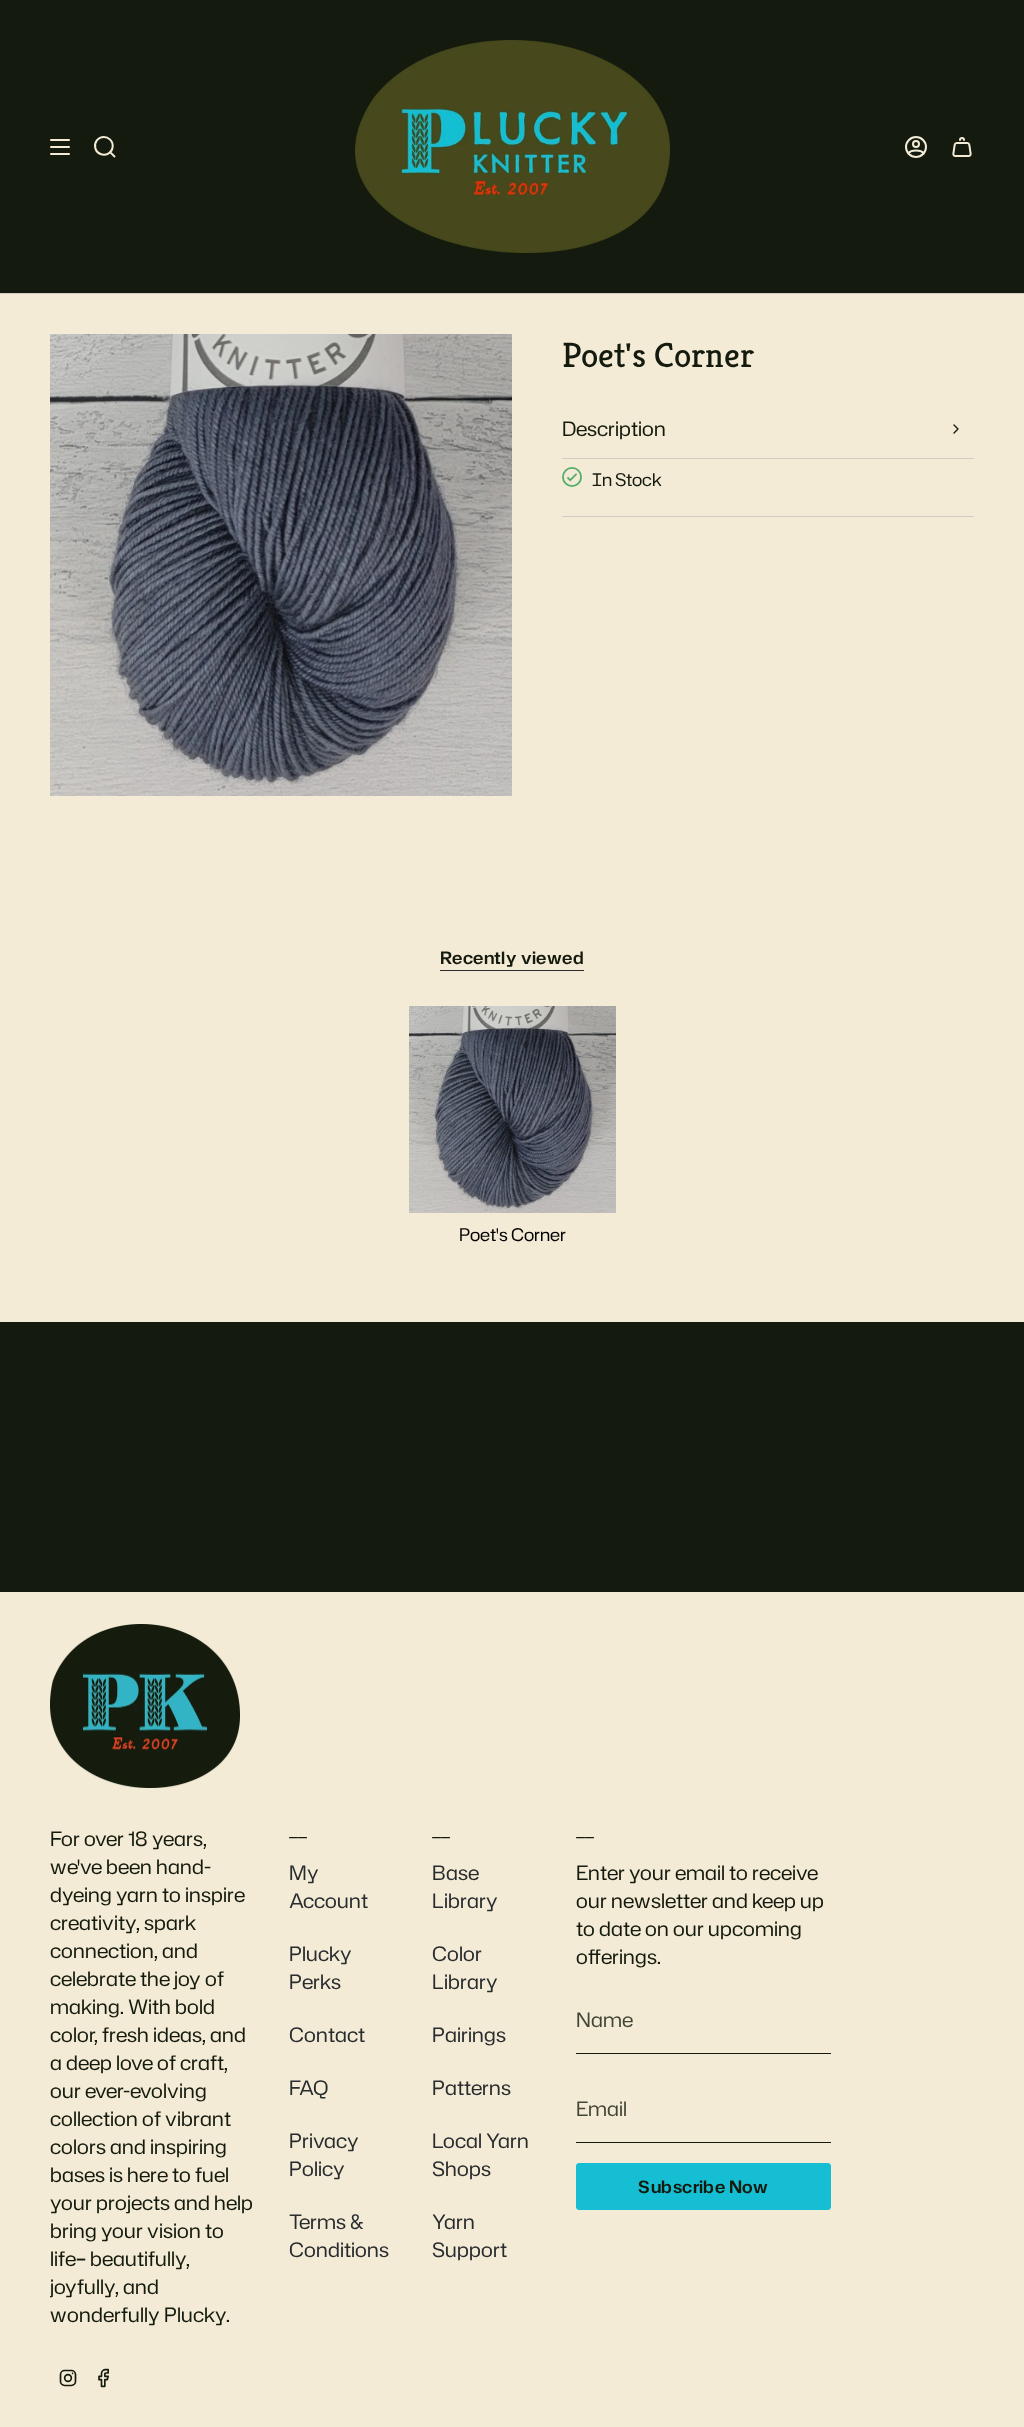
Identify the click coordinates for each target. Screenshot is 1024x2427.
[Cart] (962, 146)
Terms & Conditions (339, 2235)
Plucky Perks (320, 1967)
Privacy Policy (324, 2154)
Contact (327, 2034)
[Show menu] (60, 146)
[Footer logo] (145, 1706)
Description (614, 428)
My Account (328, 1886)
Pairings (469, 2034)
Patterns (471, 2087)
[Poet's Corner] (512, 1109)
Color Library (465, 1967)
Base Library (465, 1886)
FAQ (308, 2087)
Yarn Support (469, 2235)
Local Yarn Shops (480, 2154)
